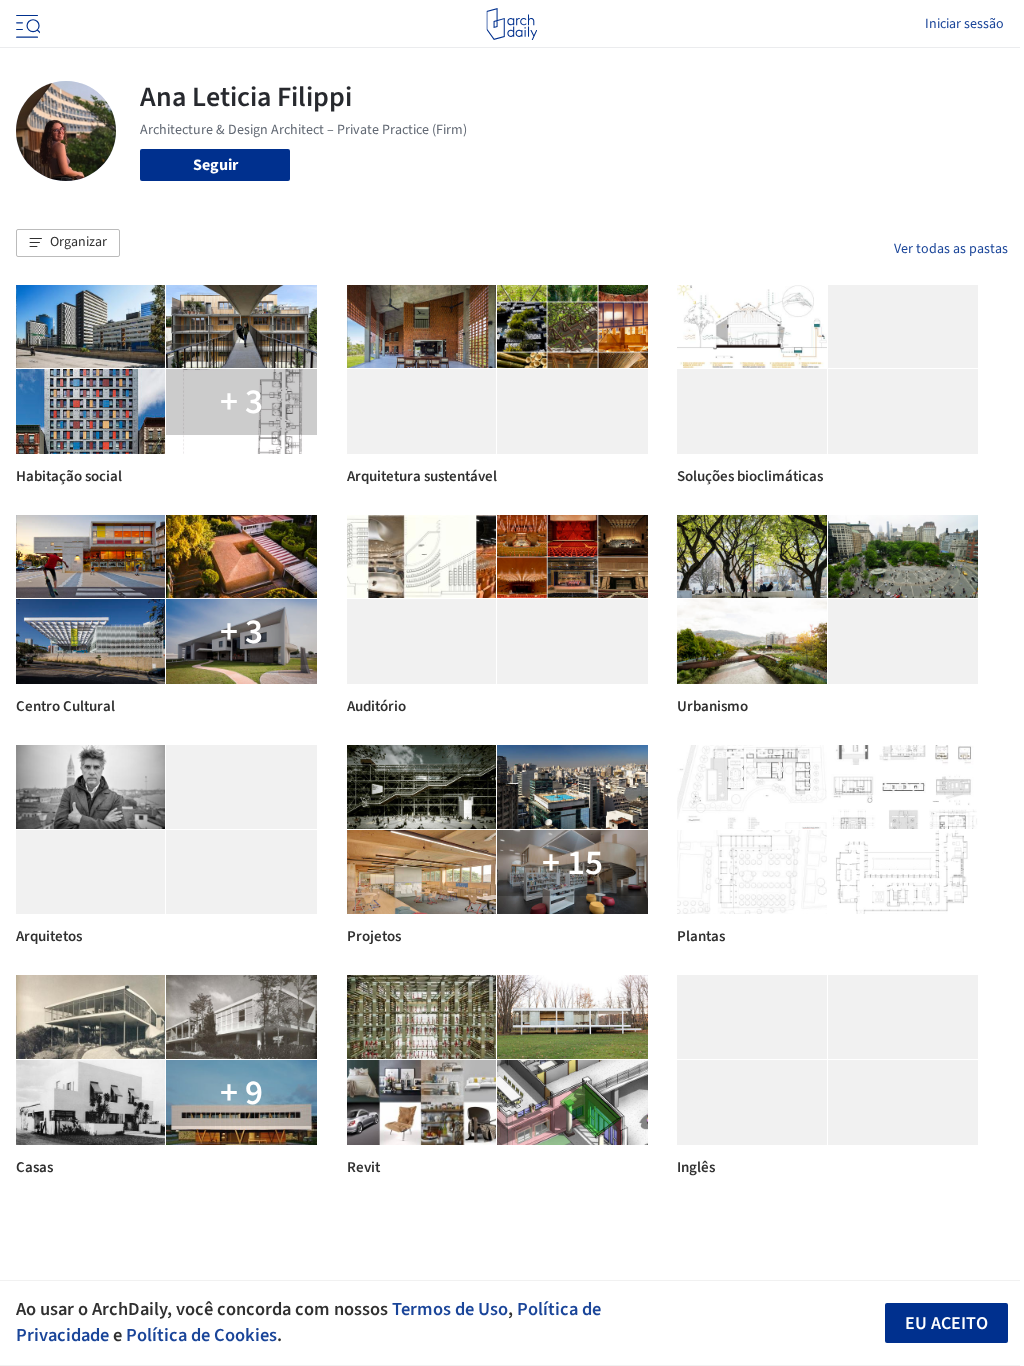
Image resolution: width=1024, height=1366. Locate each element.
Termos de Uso (450, 1309)
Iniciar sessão (964, 24)
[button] (68, 243)
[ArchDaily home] (511, 24)
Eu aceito (946, 1323)
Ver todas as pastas (951, 249)
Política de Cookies (201, 1335)
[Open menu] (26, 24)
